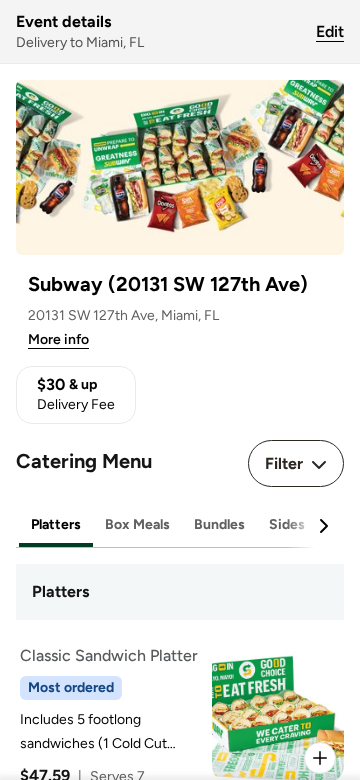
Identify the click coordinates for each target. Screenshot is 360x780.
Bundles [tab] (219, 524)
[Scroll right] (323, 526)
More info (58, 339)
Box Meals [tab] (137, 524)
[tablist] (180, 525)
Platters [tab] (56, 524)
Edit (330, 31)
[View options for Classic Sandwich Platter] (320, 758)
